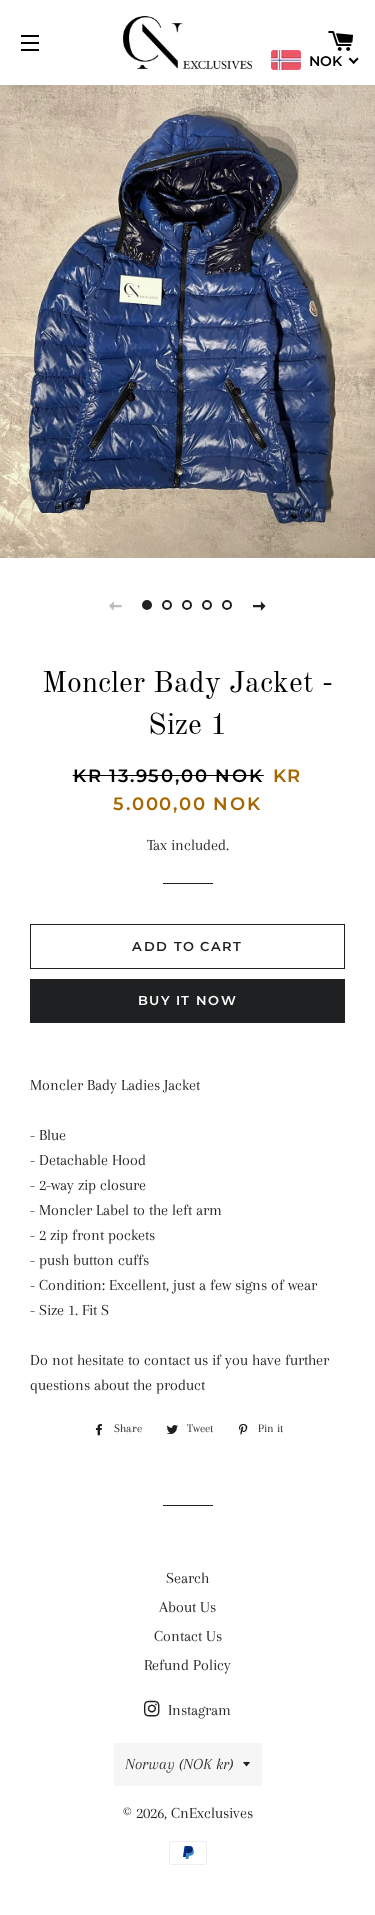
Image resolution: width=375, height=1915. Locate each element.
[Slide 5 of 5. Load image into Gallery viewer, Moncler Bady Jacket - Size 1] (228, 605)
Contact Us (188, 1636)
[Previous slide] (116, 605)
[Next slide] (260, 605)
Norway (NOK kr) (179, 1764)
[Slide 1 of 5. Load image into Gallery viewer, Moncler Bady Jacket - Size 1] (148, 605)
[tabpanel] (187, 319)
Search (187, 1578)
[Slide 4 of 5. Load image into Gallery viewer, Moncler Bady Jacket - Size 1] (208, 605)
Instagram (197, 1710)
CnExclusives (212, 1813)
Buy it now (187, 1000)
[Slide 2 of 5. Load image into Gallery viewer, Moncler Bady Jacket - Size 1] (168, 605)
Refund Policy (187, 1665)
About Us (187, 1607)
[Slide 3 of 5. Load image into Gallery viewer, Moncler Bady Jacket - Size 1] (188, 605)
